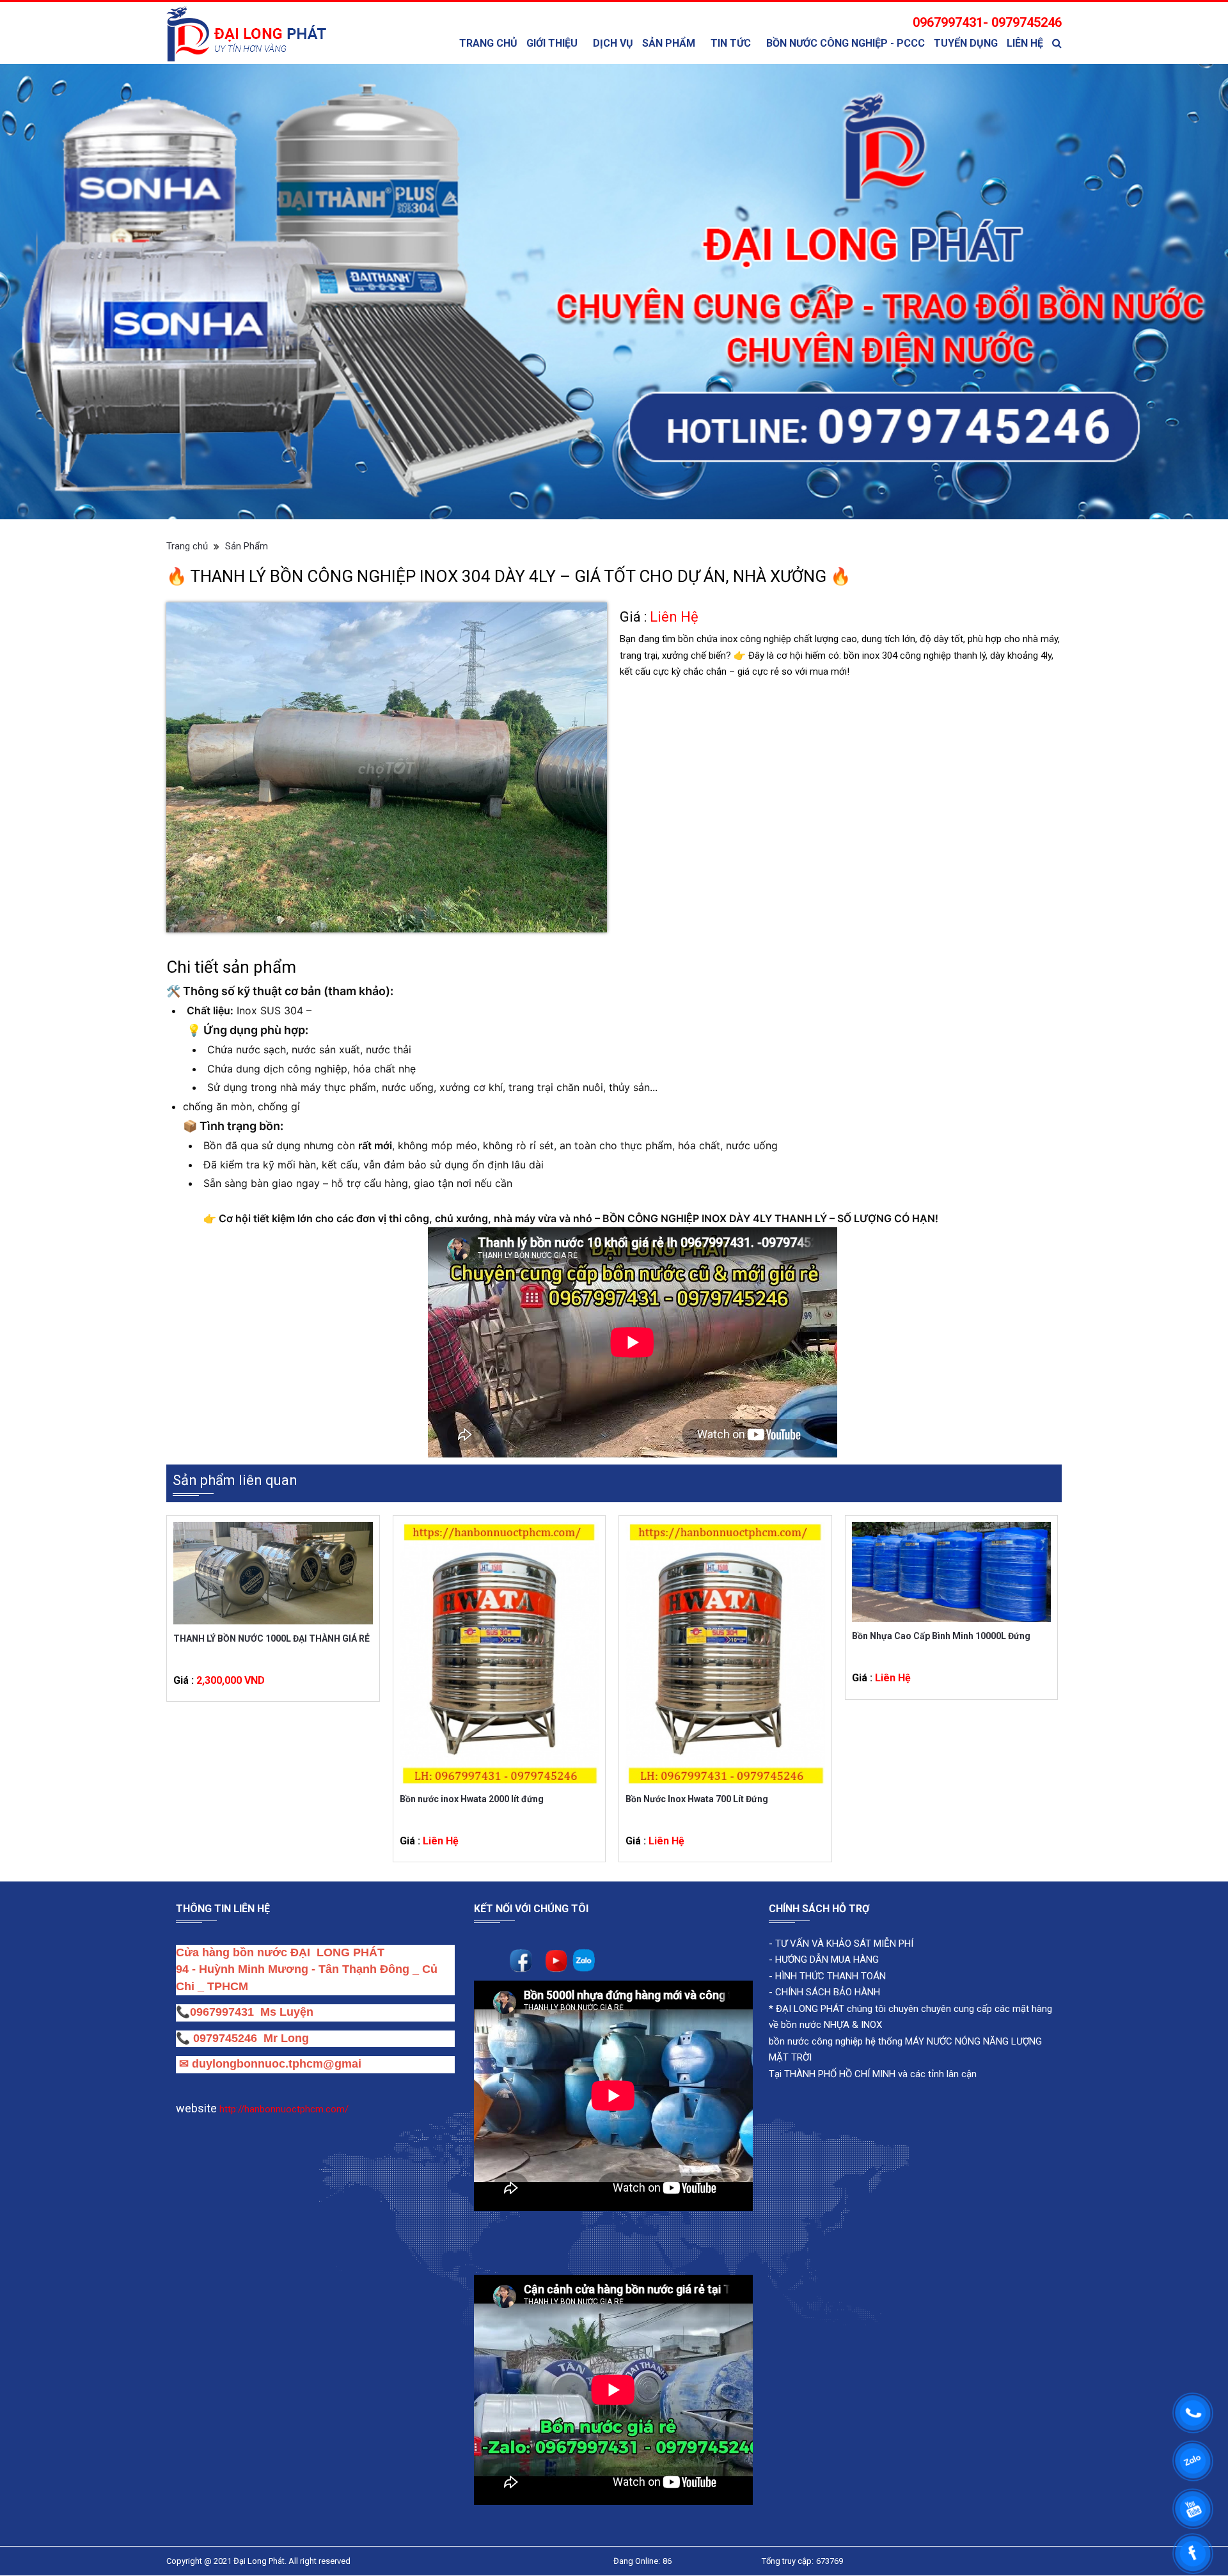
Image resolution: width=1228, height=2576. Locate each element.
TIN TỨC (731, 43)
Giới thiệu (552, 43)
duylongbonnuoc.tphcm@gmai (275, 2064)
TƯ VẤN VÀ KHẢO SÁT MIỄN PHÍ (844, 1944)
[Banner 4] (614, 292)
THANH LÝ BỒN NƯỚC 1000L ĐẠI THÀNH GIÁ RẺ (272, 1638)
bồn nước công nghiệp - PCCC (846, 43)
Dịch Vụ (613, 43)
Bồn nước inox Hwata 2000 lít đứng (472, 1799)
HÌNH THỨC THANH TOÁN (829, 1976)
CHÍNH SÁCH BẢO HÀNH (828, 1993)
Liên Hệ (1025, 43)
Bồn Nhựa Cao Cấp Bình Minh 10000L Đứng (941, 1637)
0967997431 (222, 2013)
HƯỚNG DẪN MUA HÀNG (826, 1960)
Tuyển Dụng (966, 43)
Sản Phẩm (669, 43)
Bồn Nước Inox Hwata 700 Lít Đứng (697, 1799)
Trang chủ (488, 43)
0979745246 (228, 2038)
